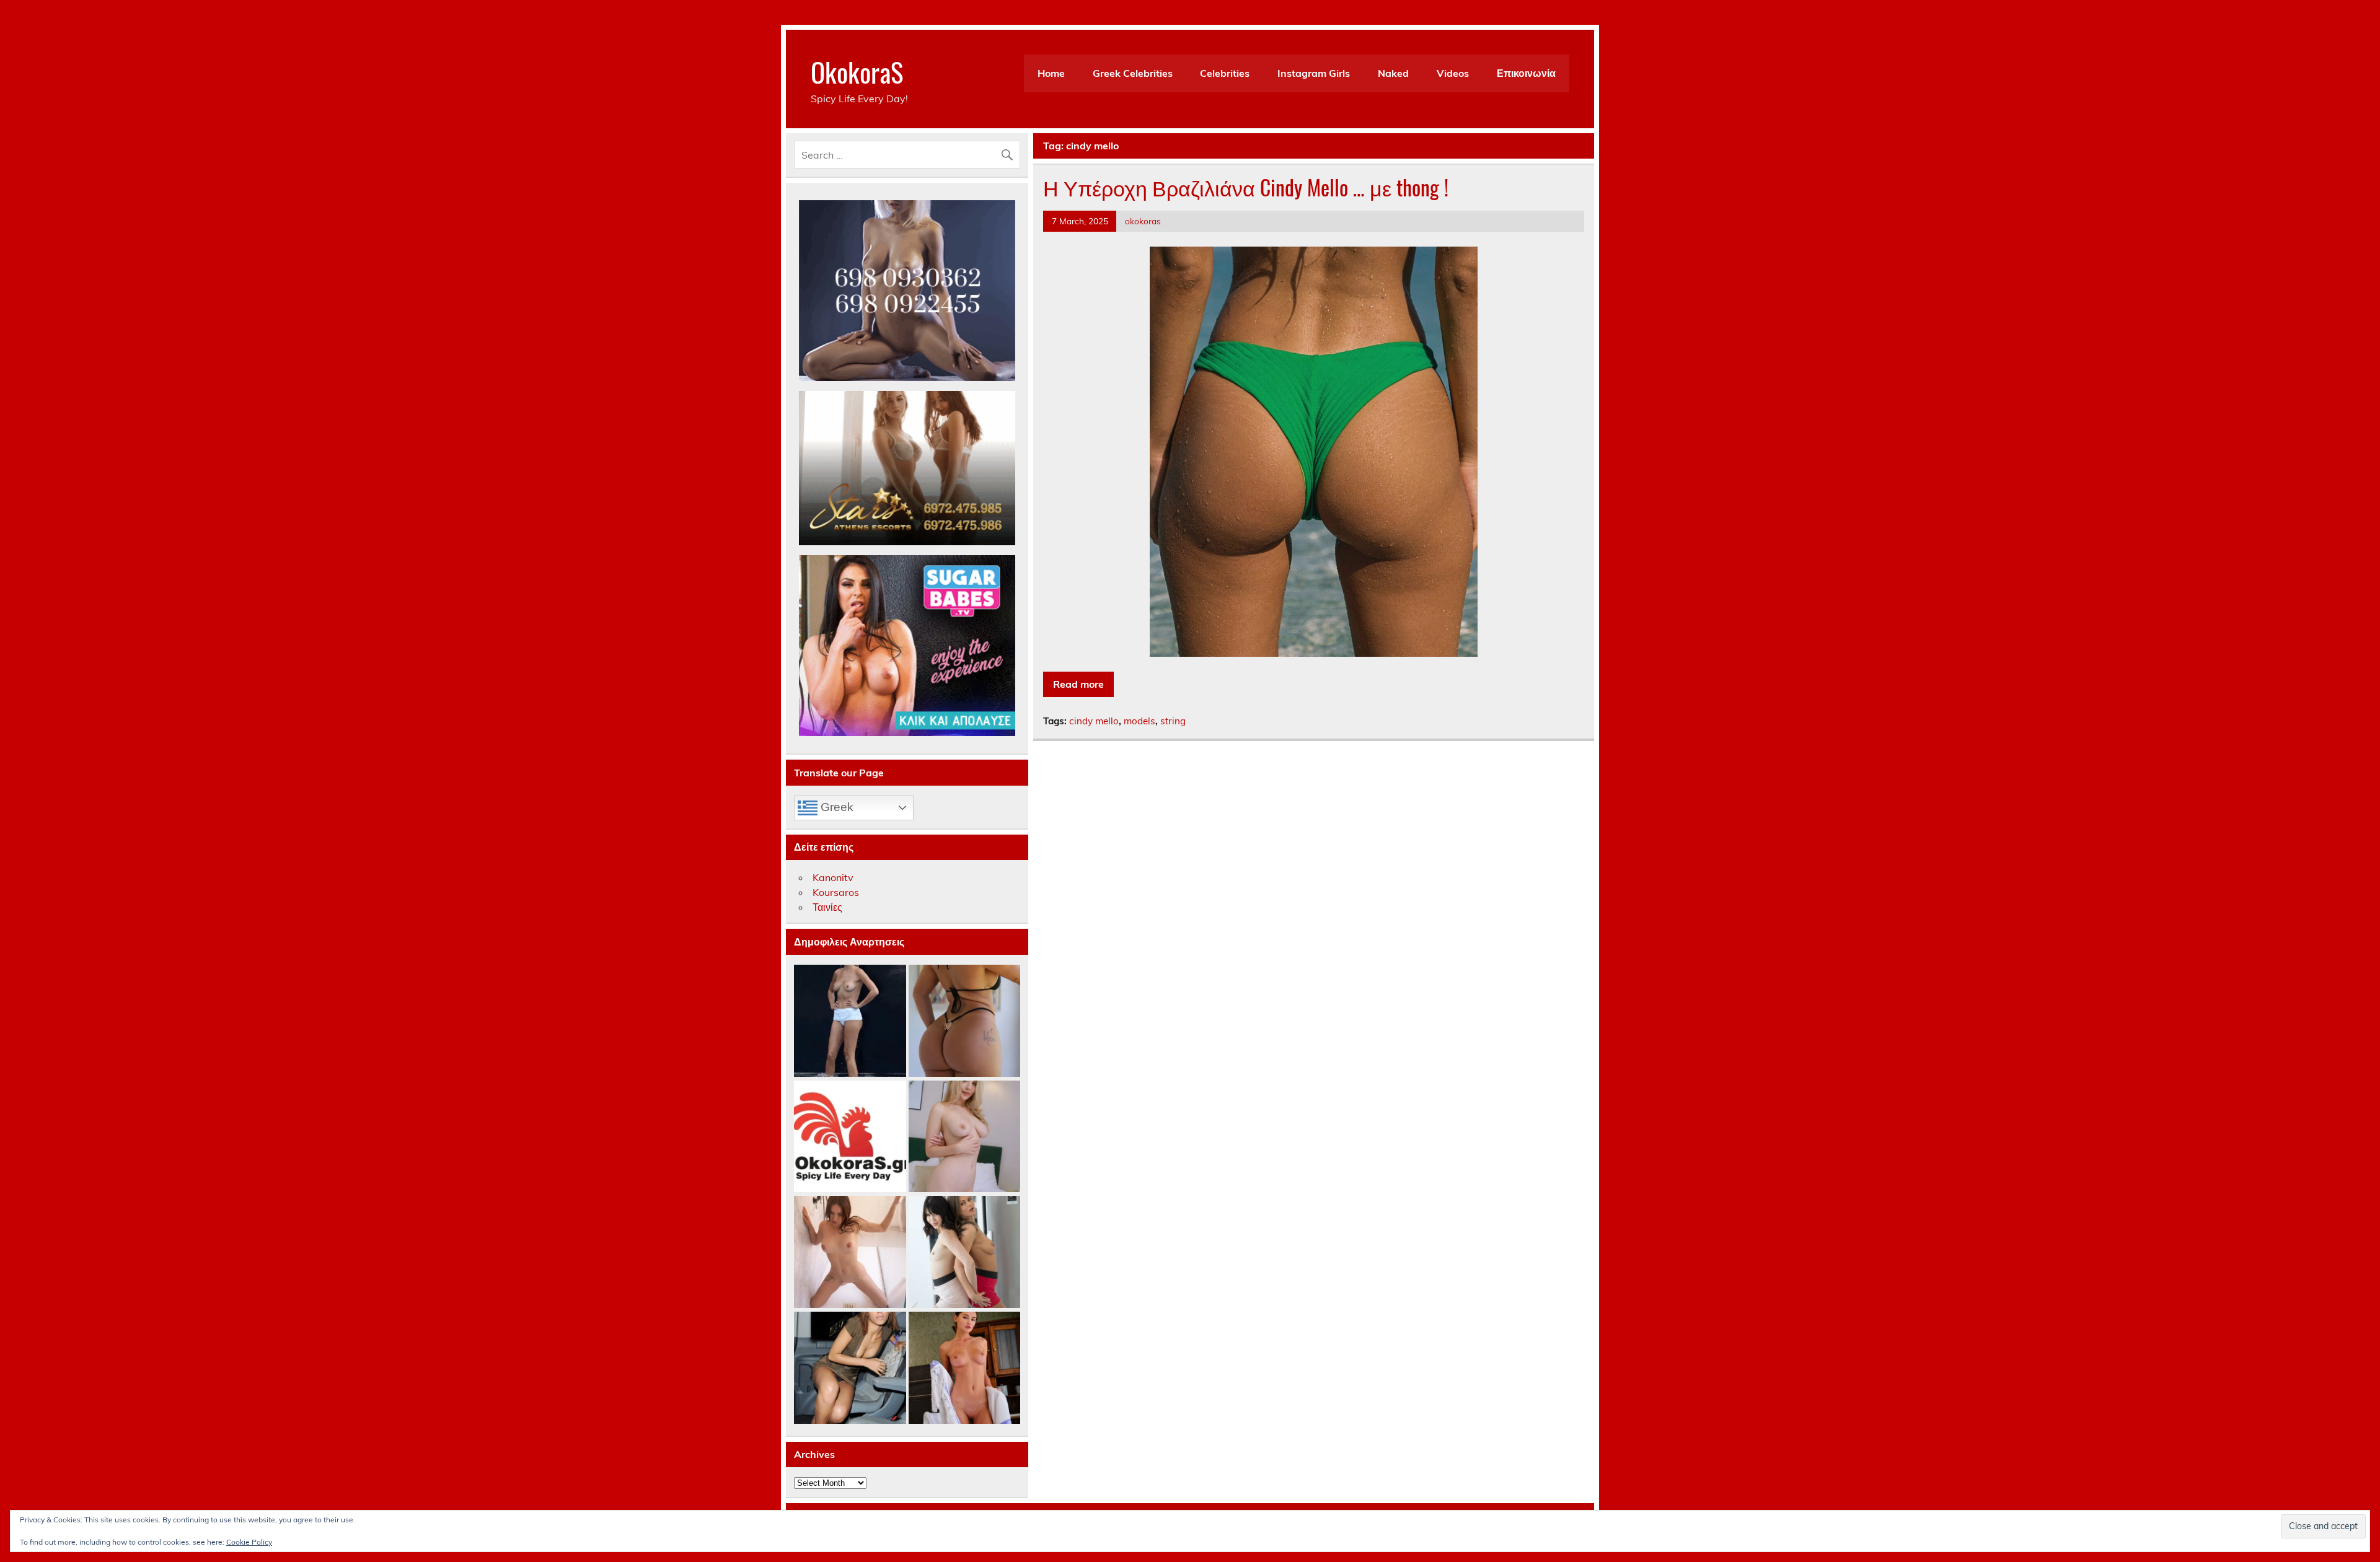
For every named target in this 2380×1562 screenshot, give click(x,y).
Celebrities (1225, 73)
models (1139, 721)
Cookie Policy (249, 1542)
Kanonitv (833, 877)
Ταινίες (827, 907)
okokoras (1143, 221)
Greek (835, 807)
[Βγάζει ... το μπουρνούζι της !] (965, 1368)
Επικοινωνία (1526, 73)
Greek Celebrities (1133, 73)
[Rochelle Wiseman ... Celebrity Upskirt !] (850, 1368)
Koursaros (836, 892)
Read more (1078, 684)
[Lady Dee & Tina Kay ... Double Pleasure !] (965, 1253)
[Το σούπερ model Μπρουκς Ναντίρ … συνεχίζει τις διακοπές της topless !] (850, 1021)
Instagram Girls (1314, 73)
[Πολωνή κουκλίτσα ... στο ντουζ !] (850, 1253)
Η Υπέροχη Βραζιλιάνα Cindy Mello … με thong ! (1246, 187)
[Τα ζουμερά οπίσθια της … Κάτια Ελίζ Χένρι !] (965, 1021)
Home (1051, 73)
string (1173, 721)
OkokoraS (857, 71)
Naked (1393, 73)
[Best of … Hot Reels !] (850, 1137)
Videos (1453, 73)
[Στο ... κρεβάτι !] (965, 1137)
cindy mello (1094, 721)
